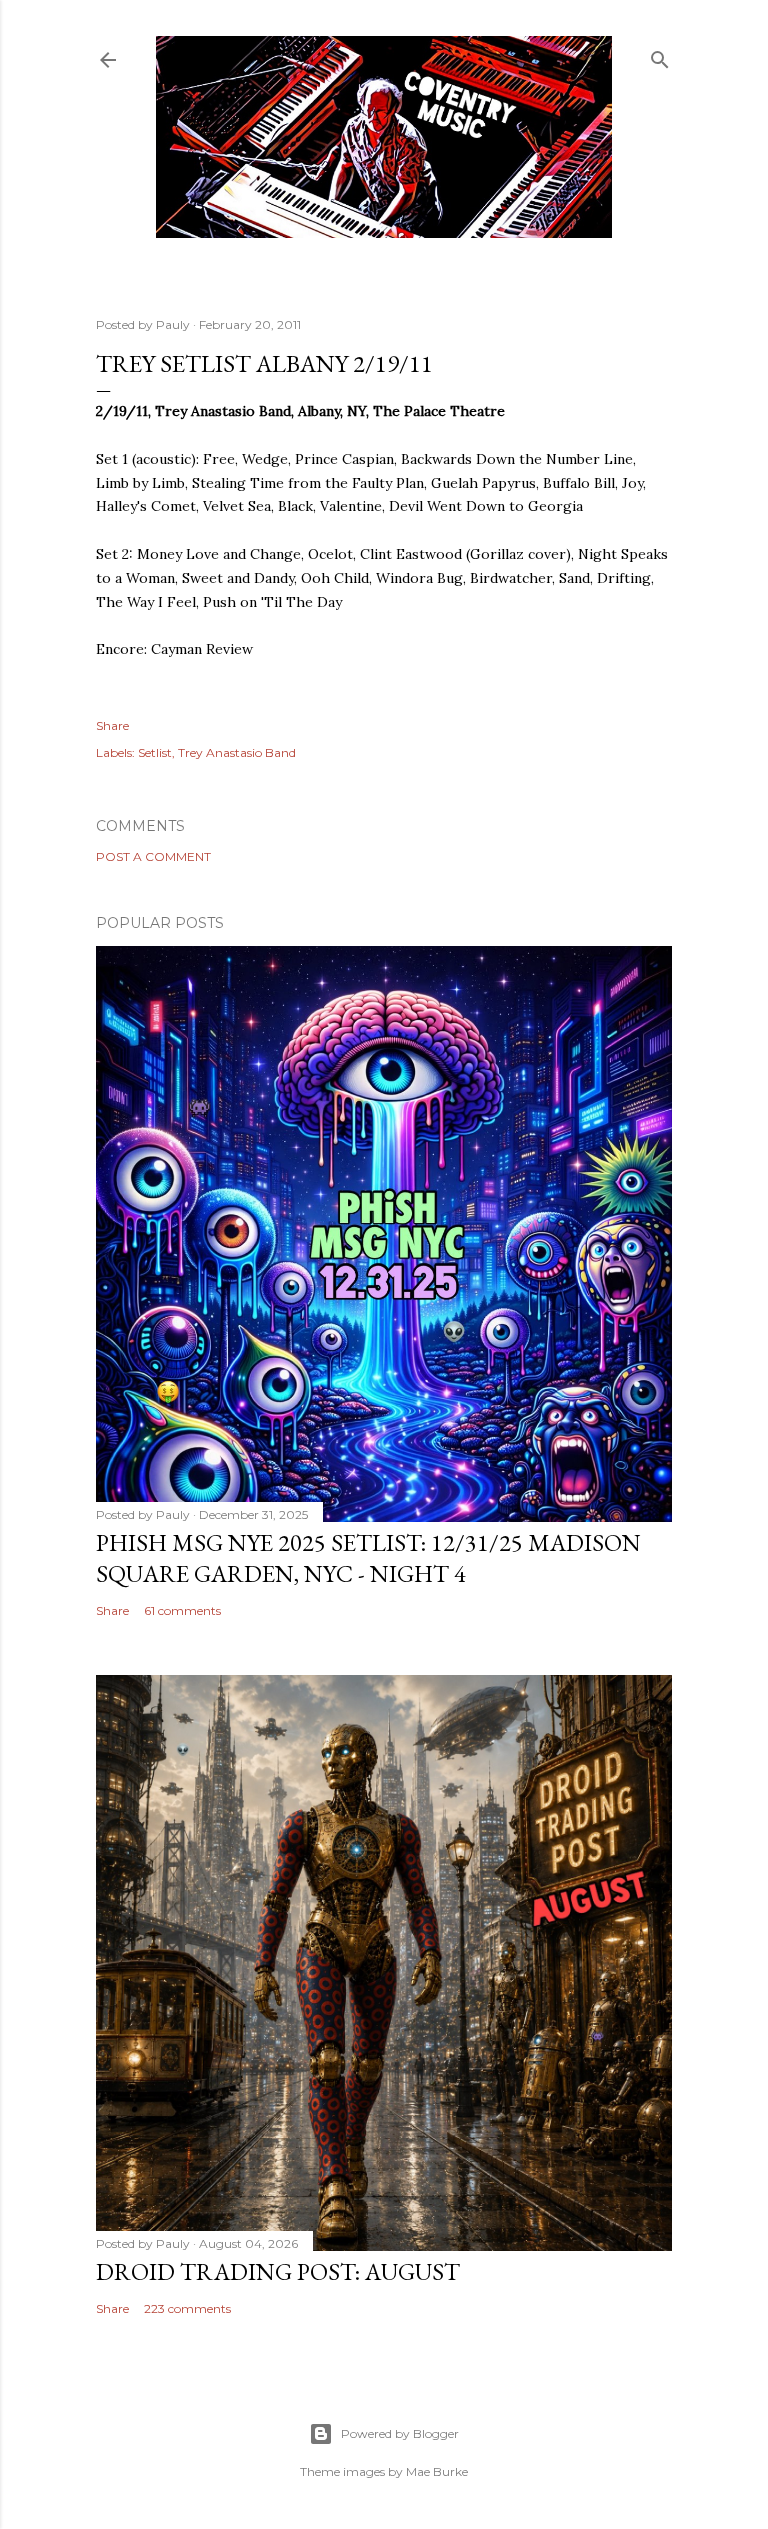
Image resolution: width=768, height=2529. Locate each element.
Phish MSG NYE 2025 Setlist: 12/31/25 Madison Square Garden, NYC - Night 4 (368, 1558)
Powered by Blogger (400, 2433)
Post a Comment (153, 856)
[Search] (660, 55)
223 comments (187, 2308)
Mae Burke (437, 2471)
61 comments (182, 1610)
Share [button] (112, 725)
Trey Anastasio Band (237, 752)
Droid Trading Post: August (278, 2271)
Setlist (155, 752)
